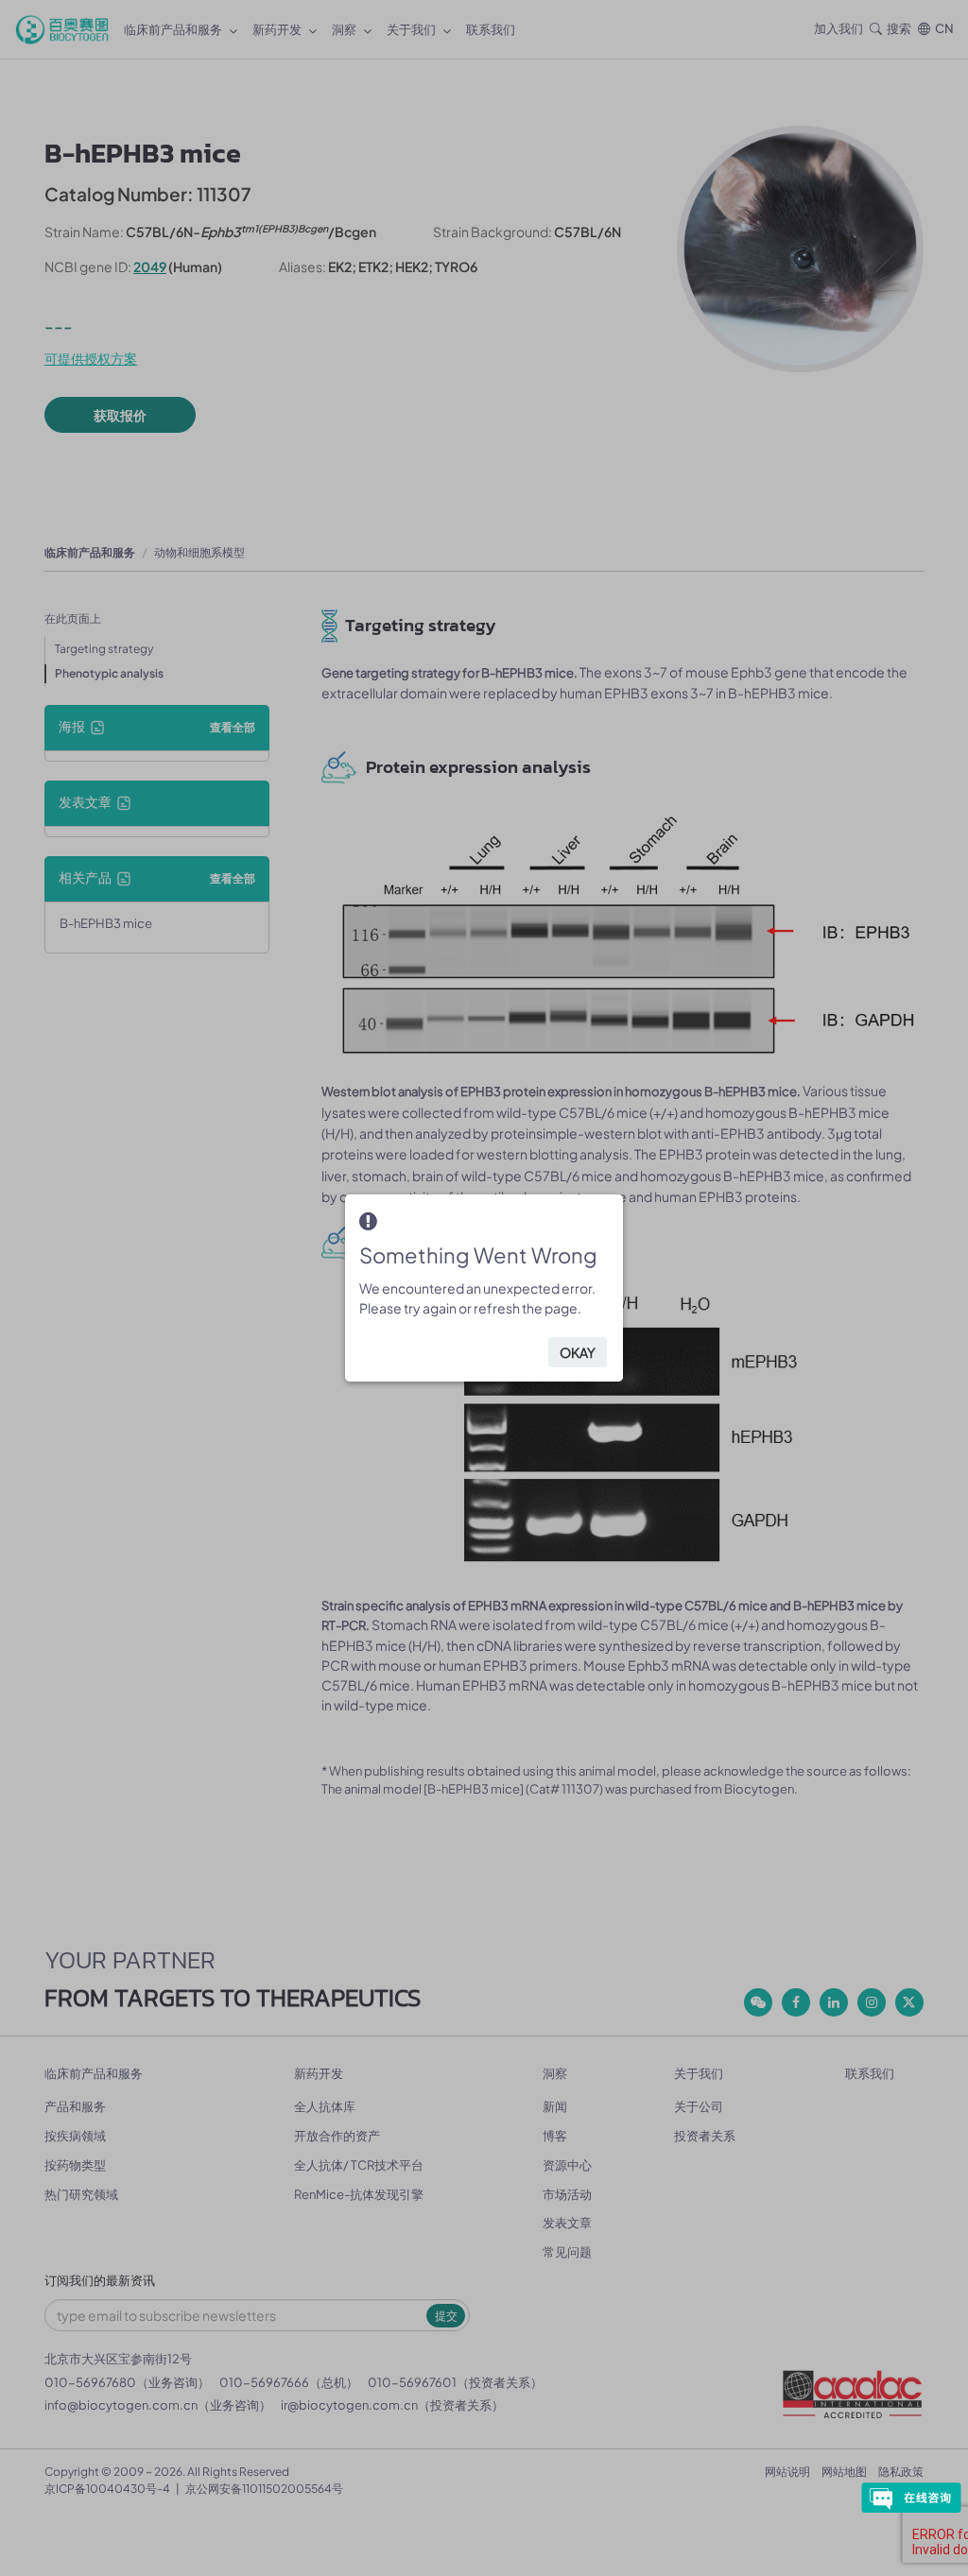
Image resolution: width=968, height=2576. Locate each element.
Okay (578, 1352)
